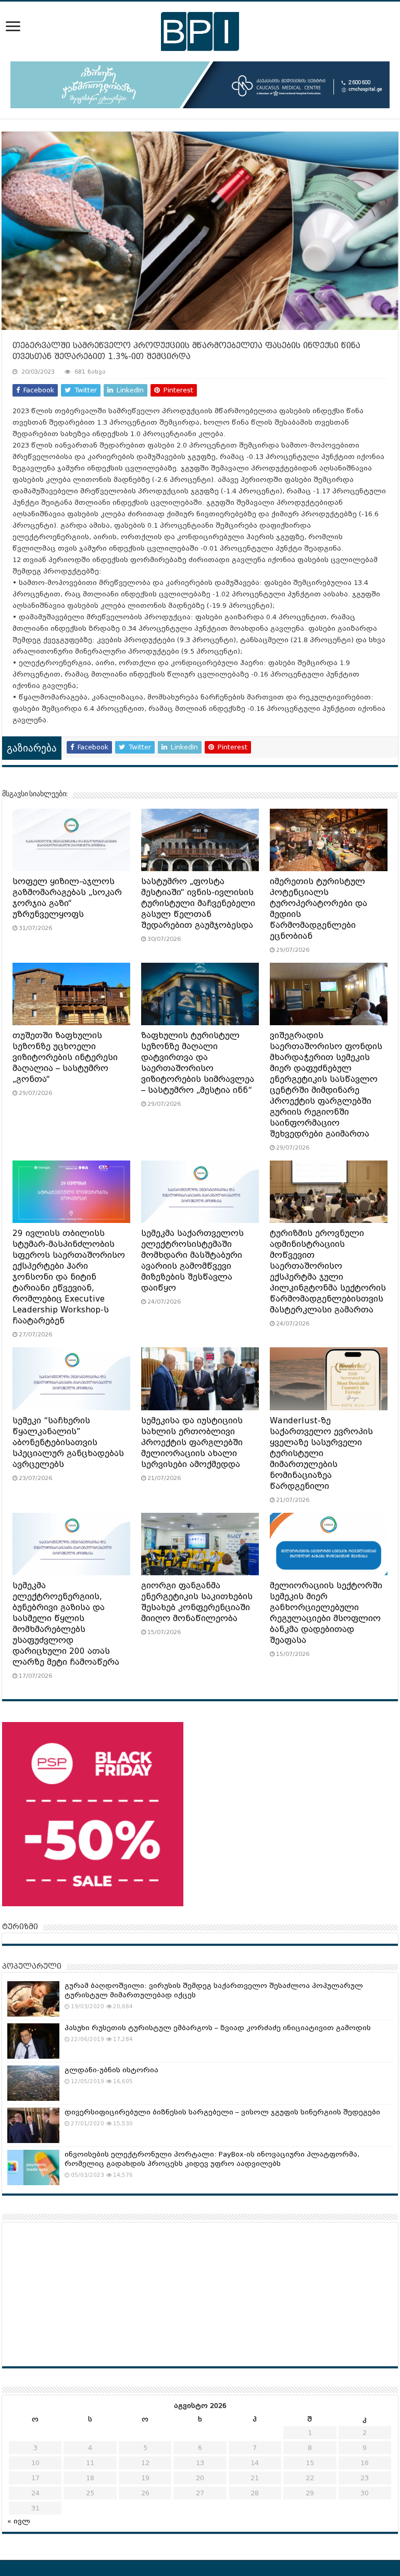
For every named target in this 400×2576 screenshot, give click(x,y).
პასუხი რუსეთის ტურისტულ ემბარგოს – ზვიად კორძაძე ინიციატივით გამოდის (218, 2028)
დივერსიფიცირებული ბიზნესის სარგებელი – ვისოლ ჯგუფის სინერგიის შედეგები (222, 2112)
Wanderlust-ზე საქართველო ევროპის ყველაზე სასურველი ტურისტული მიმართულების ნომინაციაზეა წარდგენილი (321, 1453)
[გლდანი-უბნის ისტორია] (33, 2083)
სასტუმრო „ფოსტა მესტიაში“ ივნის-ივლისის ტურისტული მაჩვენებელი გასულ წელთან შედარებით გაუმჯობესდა (198, 903)
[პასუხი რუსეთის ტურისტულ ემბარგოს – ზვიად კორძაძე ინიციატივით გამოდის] (33, 2041)
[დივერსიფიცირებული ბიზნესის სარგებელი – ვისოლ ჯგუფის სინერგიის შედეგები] (33, 2125)
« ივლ (19, 2521)
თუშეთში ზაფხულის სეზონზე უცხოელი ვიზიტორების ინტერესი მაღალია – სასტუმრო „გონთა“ (65, 1057)
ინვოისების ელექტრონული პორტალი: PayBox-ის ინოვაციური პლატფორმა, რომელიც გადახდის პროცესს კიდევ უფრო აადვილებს (212, 2159)
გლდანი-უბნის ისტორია (111, 2070)
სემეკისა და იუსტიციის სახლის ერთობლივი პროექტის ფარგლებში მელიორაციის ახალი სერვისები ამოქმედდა (192, 1443)
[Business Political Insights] (200, 30)
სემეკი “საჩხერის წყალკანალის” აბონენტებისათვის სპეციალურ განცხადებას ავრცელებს (68, 1443)
